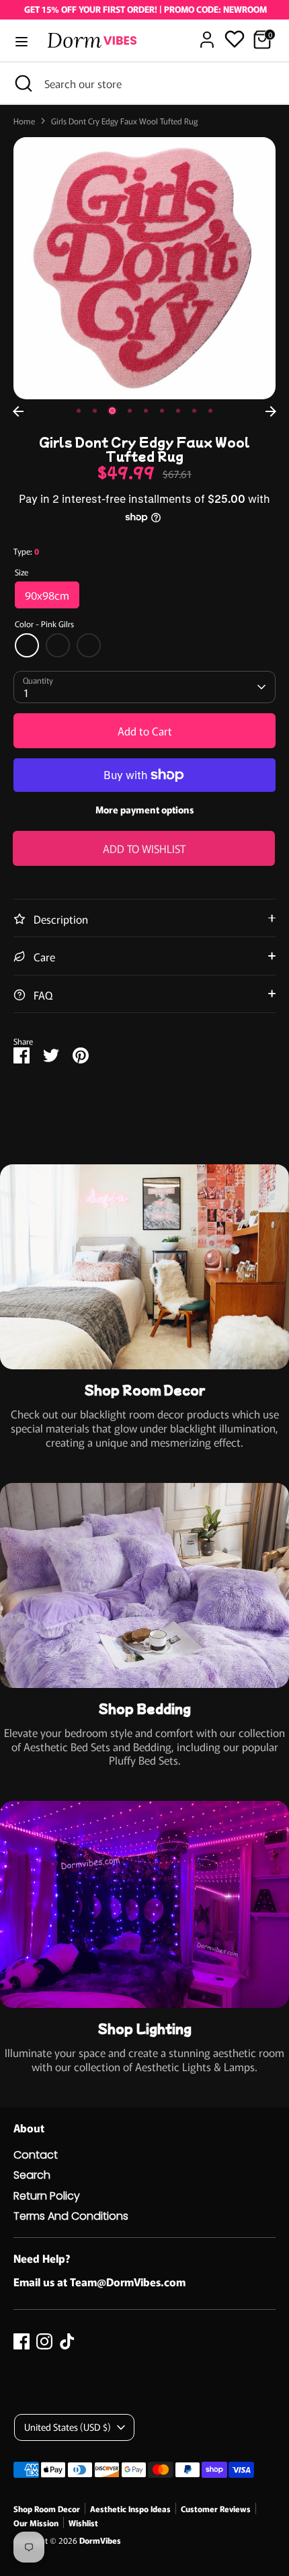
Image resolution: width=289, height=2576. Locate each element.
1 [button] (79, 411)
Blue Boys (58, 645)
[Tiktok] (67, 2341)
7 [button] (178, 411)
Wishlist (83, 2523)
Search (32, 2175)
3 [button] (112, 411)
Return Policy (47, 2196)
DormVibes (100, 2540)
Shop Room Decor (47, 2508)
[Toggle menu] (22, 42)
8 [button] (194, 411)
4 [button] (130, 411)
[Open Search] (22, 83)
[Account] (207, 33)
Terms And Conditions (71, 2216)
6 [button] (162, 411)
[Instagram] (44, 2341)
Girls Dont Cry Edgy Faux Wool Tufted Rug (124, 121)
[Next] (271, 411)
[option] (144, 268)
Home (24, 121)
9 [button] (210, 411)
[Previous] (18, 411)
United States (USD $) (68, 2427)
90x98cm (47, 595)
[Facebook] (22, 2341)
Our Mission (36, 2523)
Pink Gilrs (27, 645)
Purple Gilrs (89, 645)
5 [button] (146, 411)
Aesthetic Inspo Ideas (130, 2508)
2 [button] (95, 411)
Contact (36, 2155)
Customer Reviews (216, 2508)
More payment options (145, 809)
